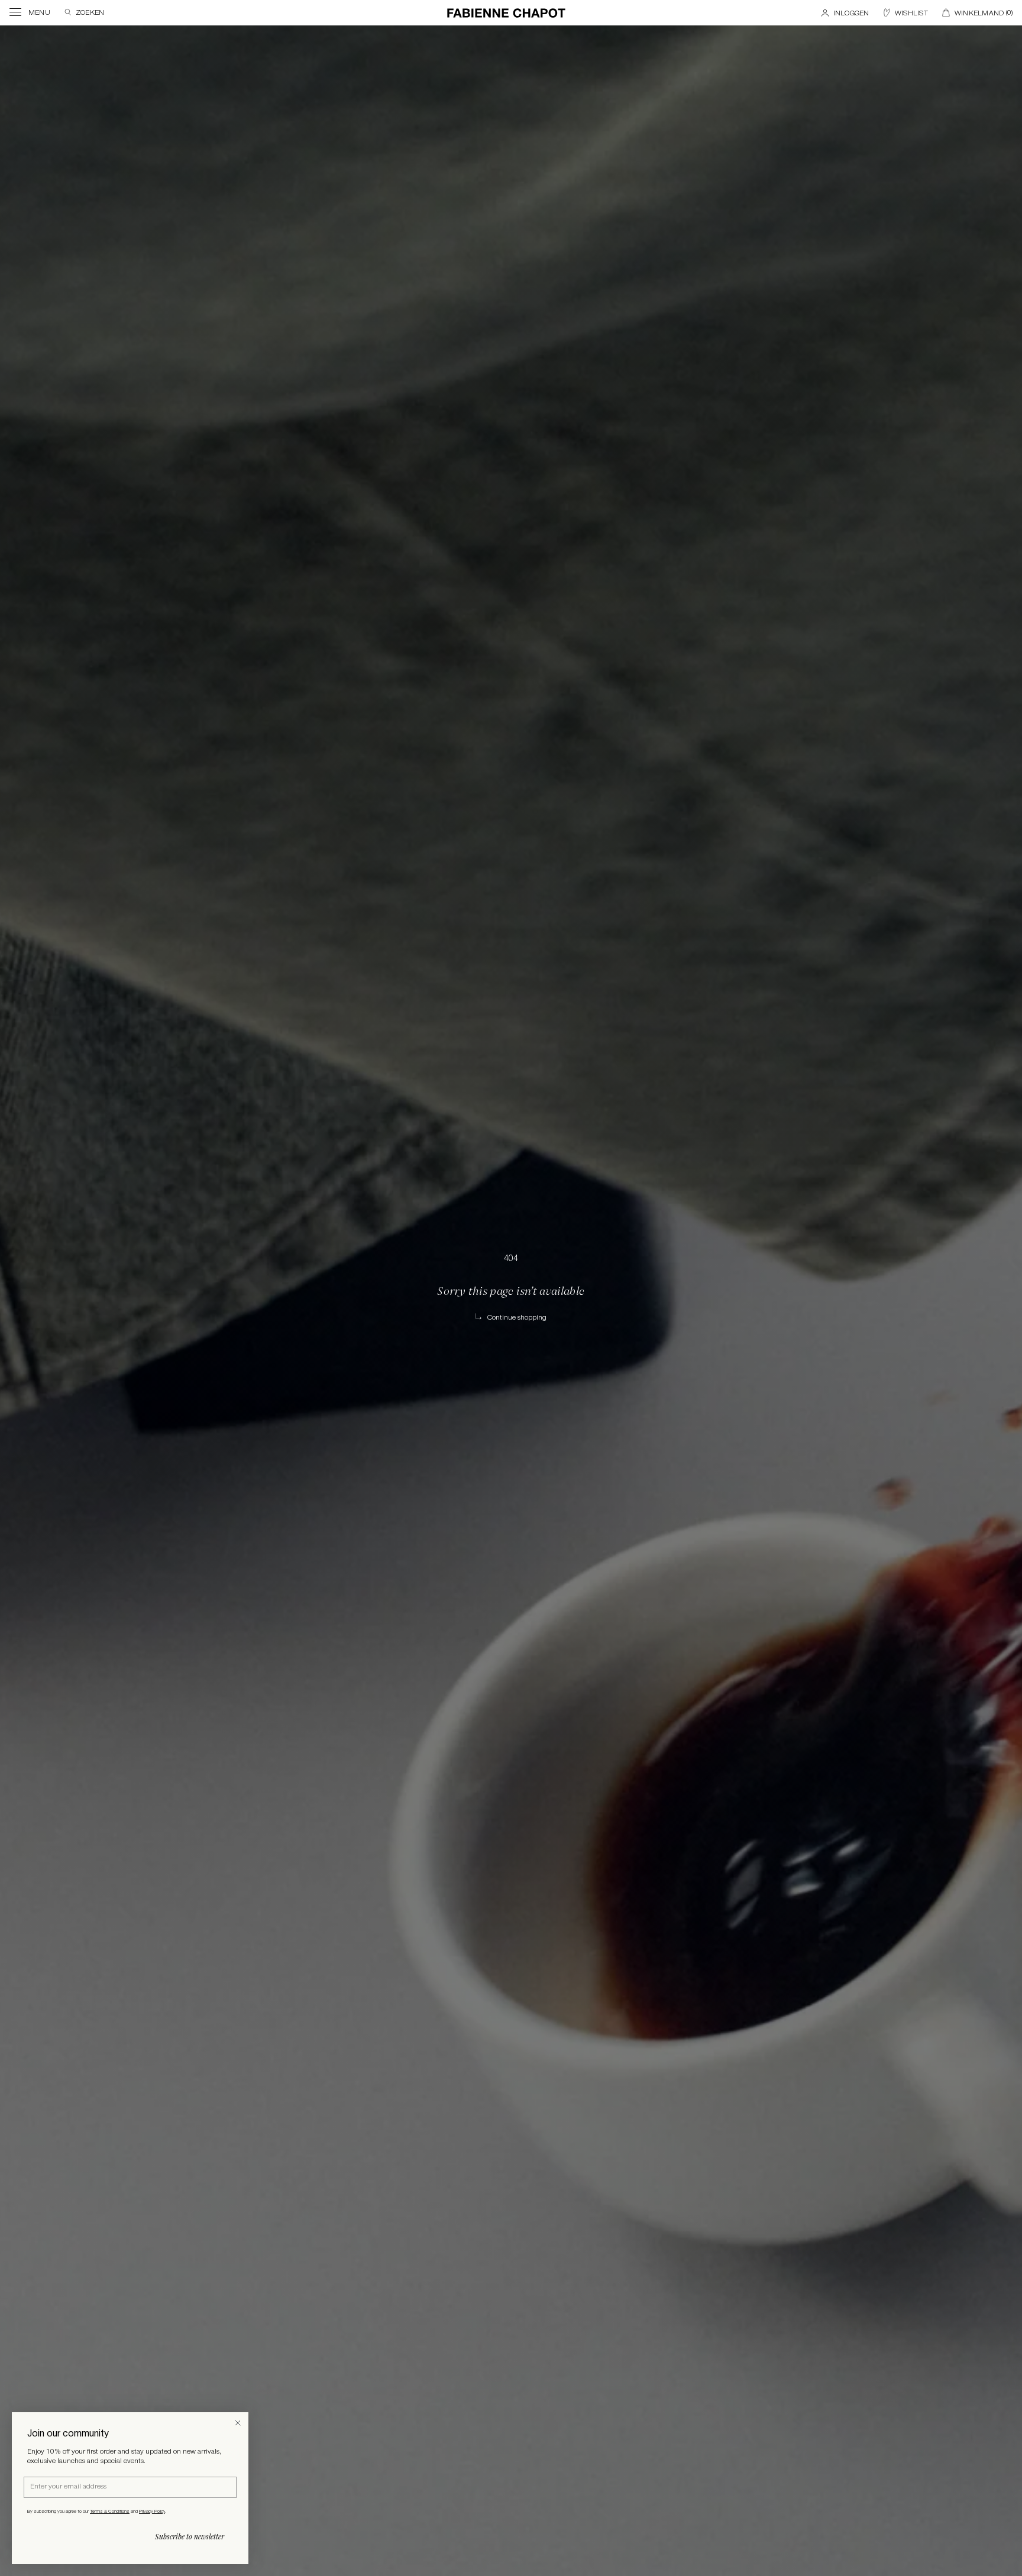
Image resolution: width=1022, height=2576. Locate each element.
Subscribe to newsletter (190, 2536)
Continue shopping (517, 1318)
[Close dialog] (238, 2423)
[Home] (506, 13)
